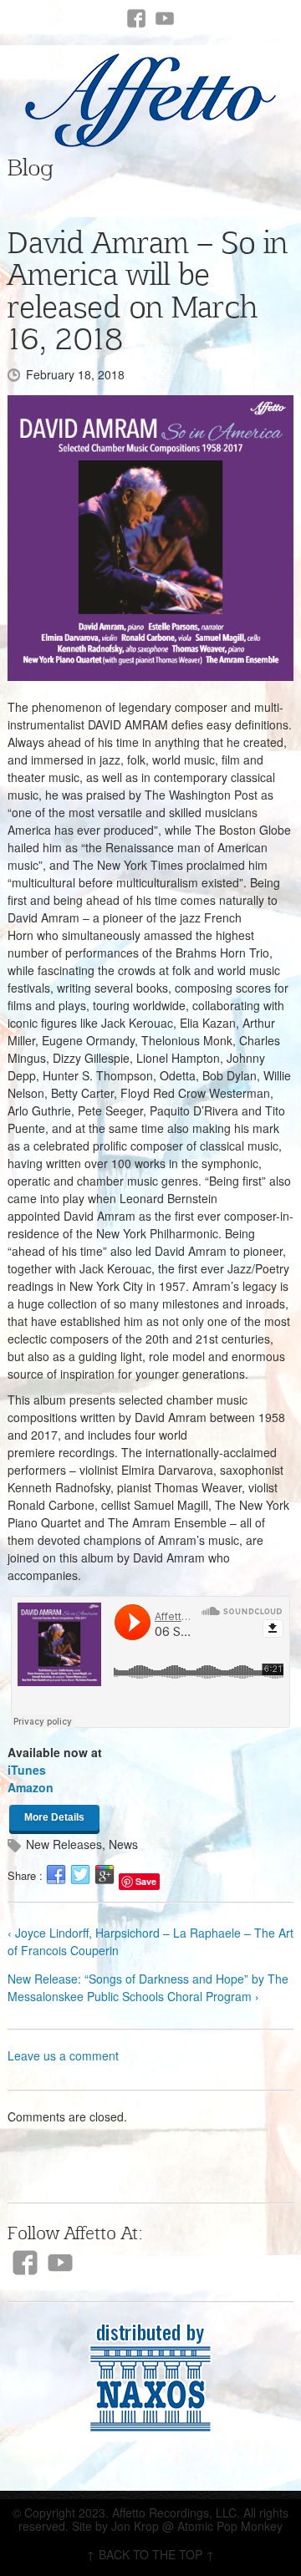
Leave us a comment (63, 2055)
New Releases (64, 1844)
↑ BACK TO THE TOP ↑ (150, 2554)
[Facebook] (136, 18)
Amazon (31, 1787)
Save (146, 1881)
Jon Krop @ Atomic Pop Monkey (197, 2526)
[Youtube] (165, 18)
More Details (54, 1817)
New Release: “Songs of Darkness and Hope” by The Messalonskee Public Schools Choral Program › (148, 1987)
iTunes (27, 1770)
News (123, 1844)
